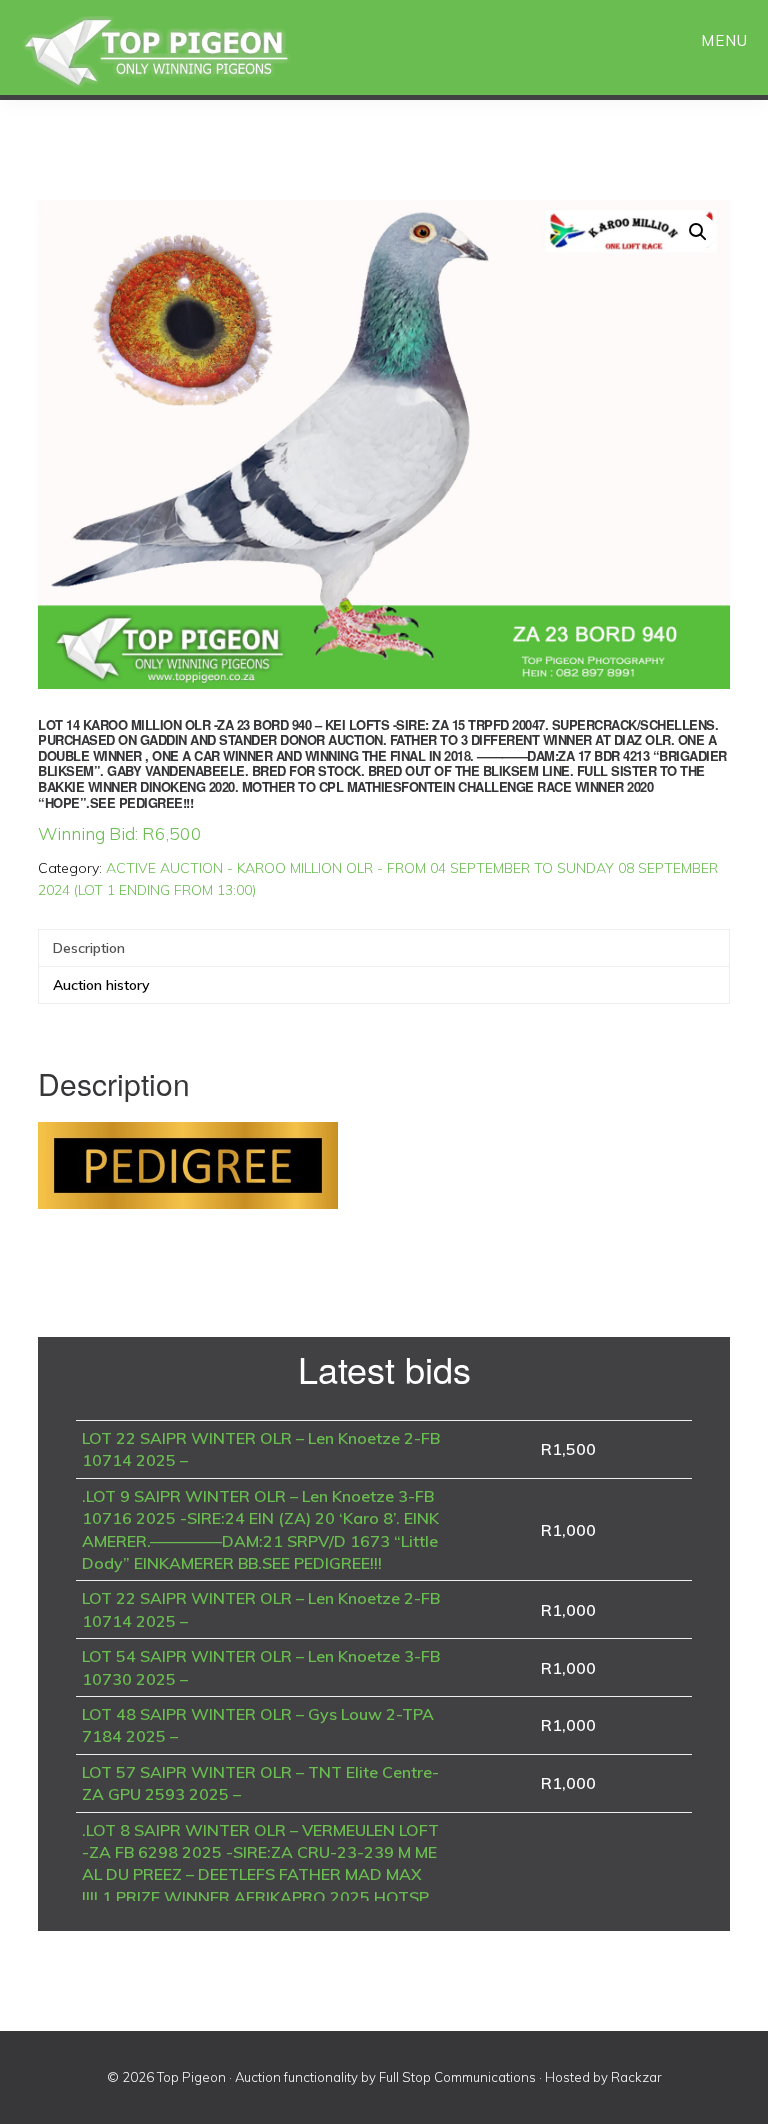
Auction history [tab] (101, 985)
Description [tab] (89, 948)
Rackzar (636, 2077)
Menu (724, 40)
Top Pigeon (180, 52)
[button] (698, 232)
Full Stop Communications (457, 2077)
